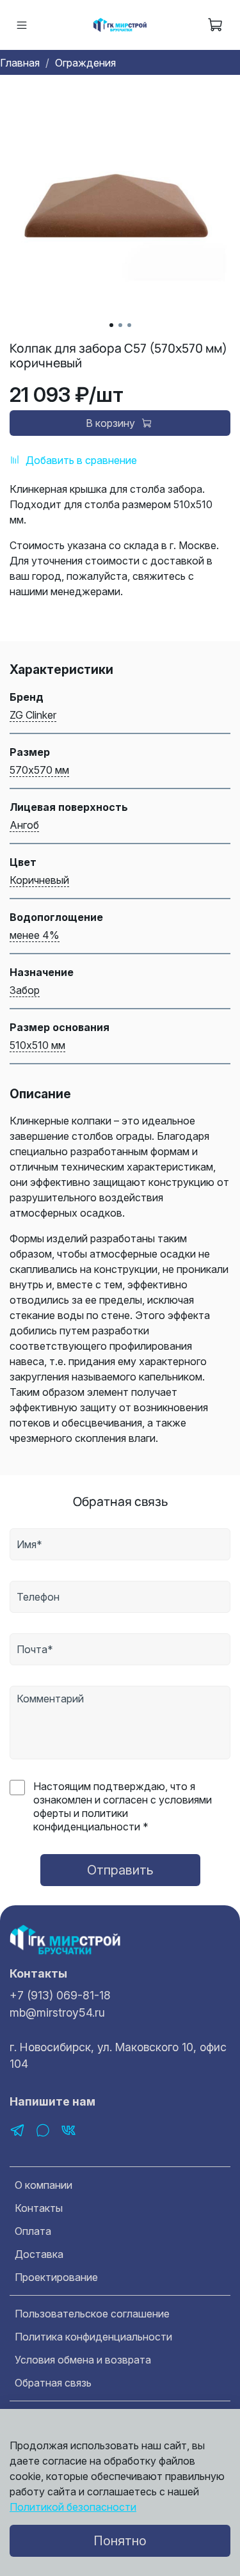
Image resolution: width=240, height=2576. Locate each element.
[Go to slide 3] (129, 325)
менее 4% (35, 935)
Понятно (120, 2541)
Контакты (39, 2208)
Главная (20, 63)
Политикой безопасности (73, 2507)
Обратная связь (53, 2383)
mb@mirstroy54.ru (57, 2012)
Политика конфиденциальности (93, 2337)
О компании (44, 2185)
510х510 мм (37, 1045)
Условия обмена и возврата (83, 2360)
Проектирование (56, 2277)
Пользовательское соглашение (92, 2314)
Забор (25, 990)
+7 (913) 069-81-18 (60, 1995)
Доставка (39, 2254)
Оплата (33, 2231)
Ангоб (24, 825)
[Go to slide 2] (120, 325)
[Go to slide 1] (111, 325)
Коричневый (39, 880)
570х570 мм (39, 770)
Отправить (120, 1870)
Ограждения (85, 63)
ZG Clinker (33, 715)
